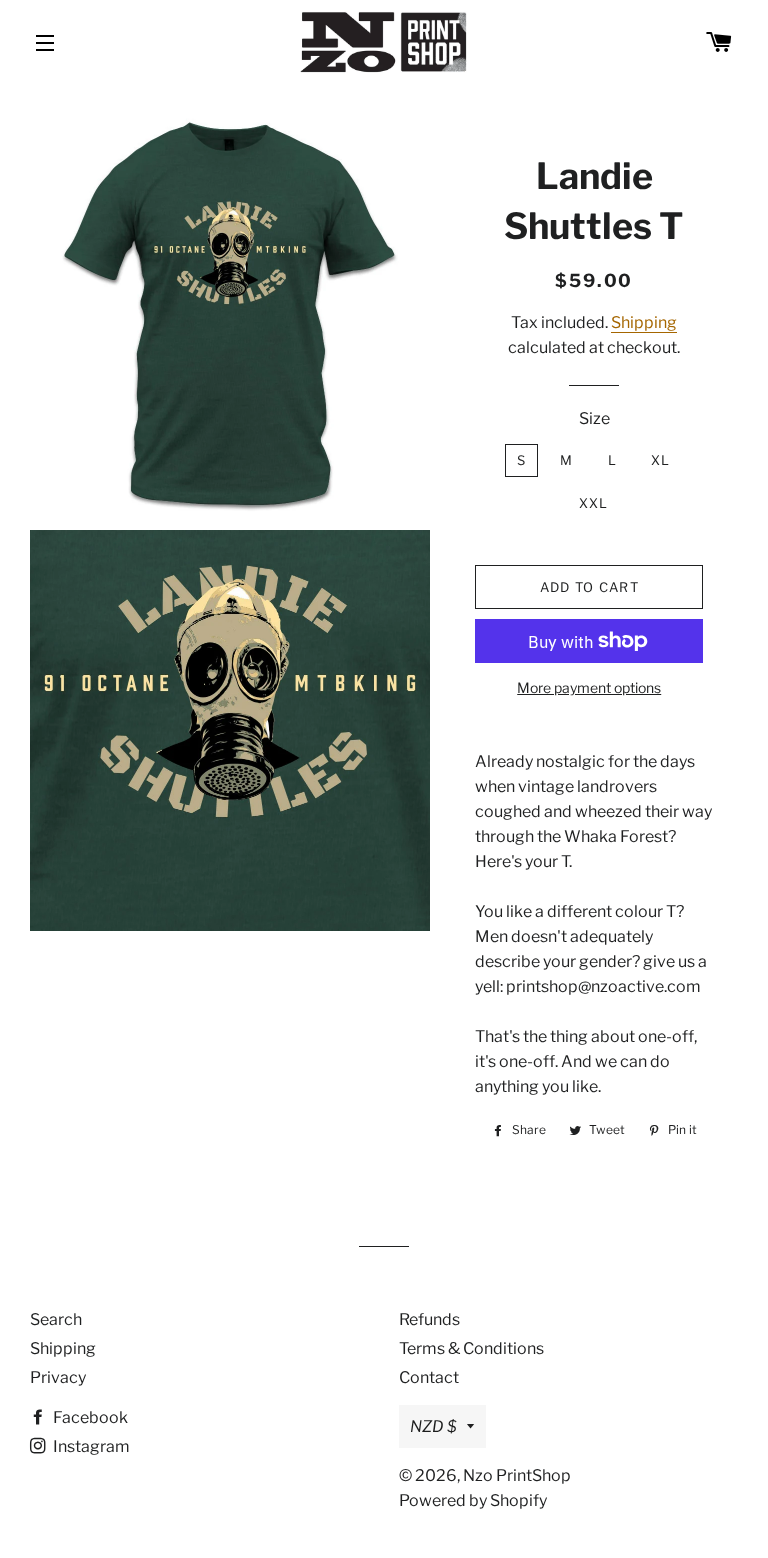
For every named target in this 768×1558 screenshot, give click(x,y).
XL (661, 460)
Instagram (90, 1446)
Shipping (644, 322)
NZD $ (433, 1426)
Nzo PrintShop (517, 1475)
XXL (594, 503)
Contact (429, 1377)
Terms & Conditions (471, 1348)
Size (594, 418)
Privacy (58, 1377)
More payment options (589, 687)
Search (56, 1319)
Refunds (429, 1319)
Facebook (89, 1417)
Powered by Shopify (473, 1500)
